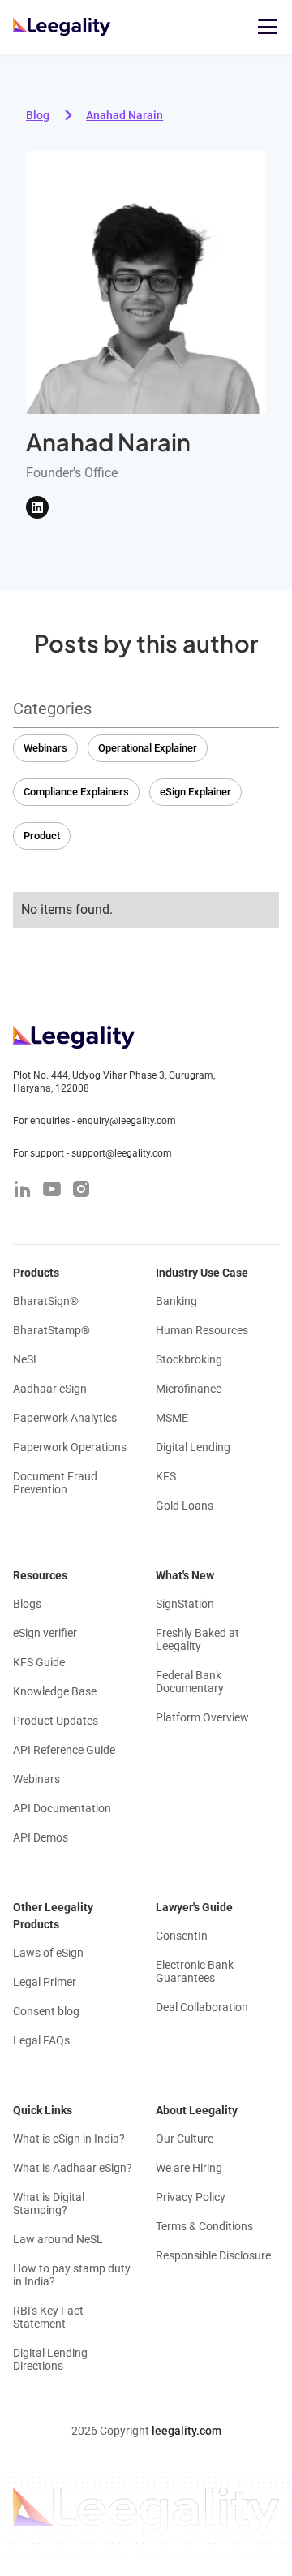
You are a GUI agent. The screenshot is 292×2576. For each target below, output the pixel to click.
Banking (176, 1301)
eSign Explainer (195, 792)
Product (42, 836)
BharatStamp (52, 1330)
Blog (38, 115)
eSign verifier (45, 1633)
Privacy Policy (191, 2197)
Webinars (45, 748)
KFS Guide (39, 1662)
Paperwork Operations (70, 1447)
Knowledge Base (55, 1691)
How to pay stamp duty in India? (72, 2275)
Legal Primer (45, 1982)
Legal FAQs (41, 2040)
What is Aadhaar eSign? (73, 2168)
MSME (172, 1418)
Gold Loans (185, 1506)
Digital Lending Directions (50, 2359)
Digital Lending (193, 1447)
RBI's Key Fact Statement (48, 2317)
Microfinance (189, 1389)
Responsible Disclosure (213, 2255)
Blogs (27, 1604)
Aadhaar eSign (50, 1389)
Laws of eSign (48, 1953)
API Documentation (62, 1808)
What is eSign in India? (69, 2139)
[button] (264, 27)
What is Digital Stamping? (49, 2203)
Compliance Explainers (76, 792)
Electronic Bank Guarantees (195, 1971)
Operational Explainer (148, 748)
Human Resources (202, 1330)
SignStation (185, 1604)
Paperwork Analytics (65, 1418)
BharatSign (46, 1301)
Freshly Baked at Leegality (198, 1639)
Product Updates (56, 1721)
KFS (166, 1476)
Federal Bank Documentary (190, 1682)
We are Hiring (189, 2168)
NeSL (26, 1359)
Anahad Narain (125, 115)
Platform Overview (202, 1717)
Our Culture (185, 2139)
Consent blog (46, 2011)
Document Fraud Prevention (55, 1483)
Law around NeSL (58, 2239)
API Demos (41, 1837)
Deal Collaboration (202, 2007)
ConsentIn (182, 1936)
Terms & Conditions (204, 2226)
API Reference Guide (64, 1750)
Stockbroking (189, 1359)
